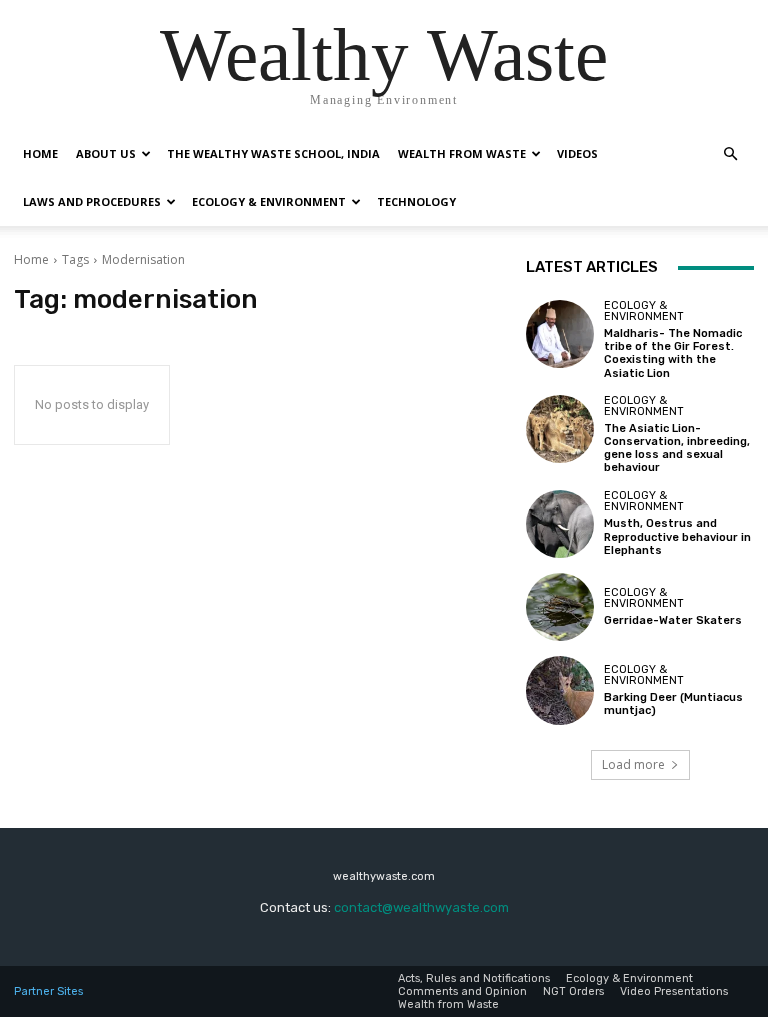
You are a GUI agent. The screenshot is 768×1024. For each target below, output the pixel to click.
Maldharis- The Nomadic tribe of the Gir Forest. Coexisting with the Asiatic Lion (673, 353)
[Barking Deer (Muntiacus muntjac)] (560, 690)
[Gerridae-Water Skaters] (560, 607)
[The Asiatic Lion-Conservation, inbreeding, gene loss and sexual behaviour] (560, 429)
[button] (730, 154)
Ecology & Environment (269, 201)
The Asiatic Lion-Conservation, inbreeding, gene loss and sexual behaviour (677, 448)
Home (40, 153)
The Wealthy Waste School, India (273, 153)
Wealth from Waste (462, 153)
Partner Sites (48, 991)
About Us (106, 153)
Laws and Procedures (92, 201)
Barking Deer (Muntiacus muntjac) (673, 704)
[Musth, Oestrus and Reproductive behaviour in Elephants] (560, 524)
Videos (577, 153)
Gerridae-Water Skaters (673, 620)
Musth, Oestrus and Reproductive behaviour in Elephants (677, 536)
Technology (416, 201)
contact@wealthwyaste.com (421, 907)
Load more (633, 764)
